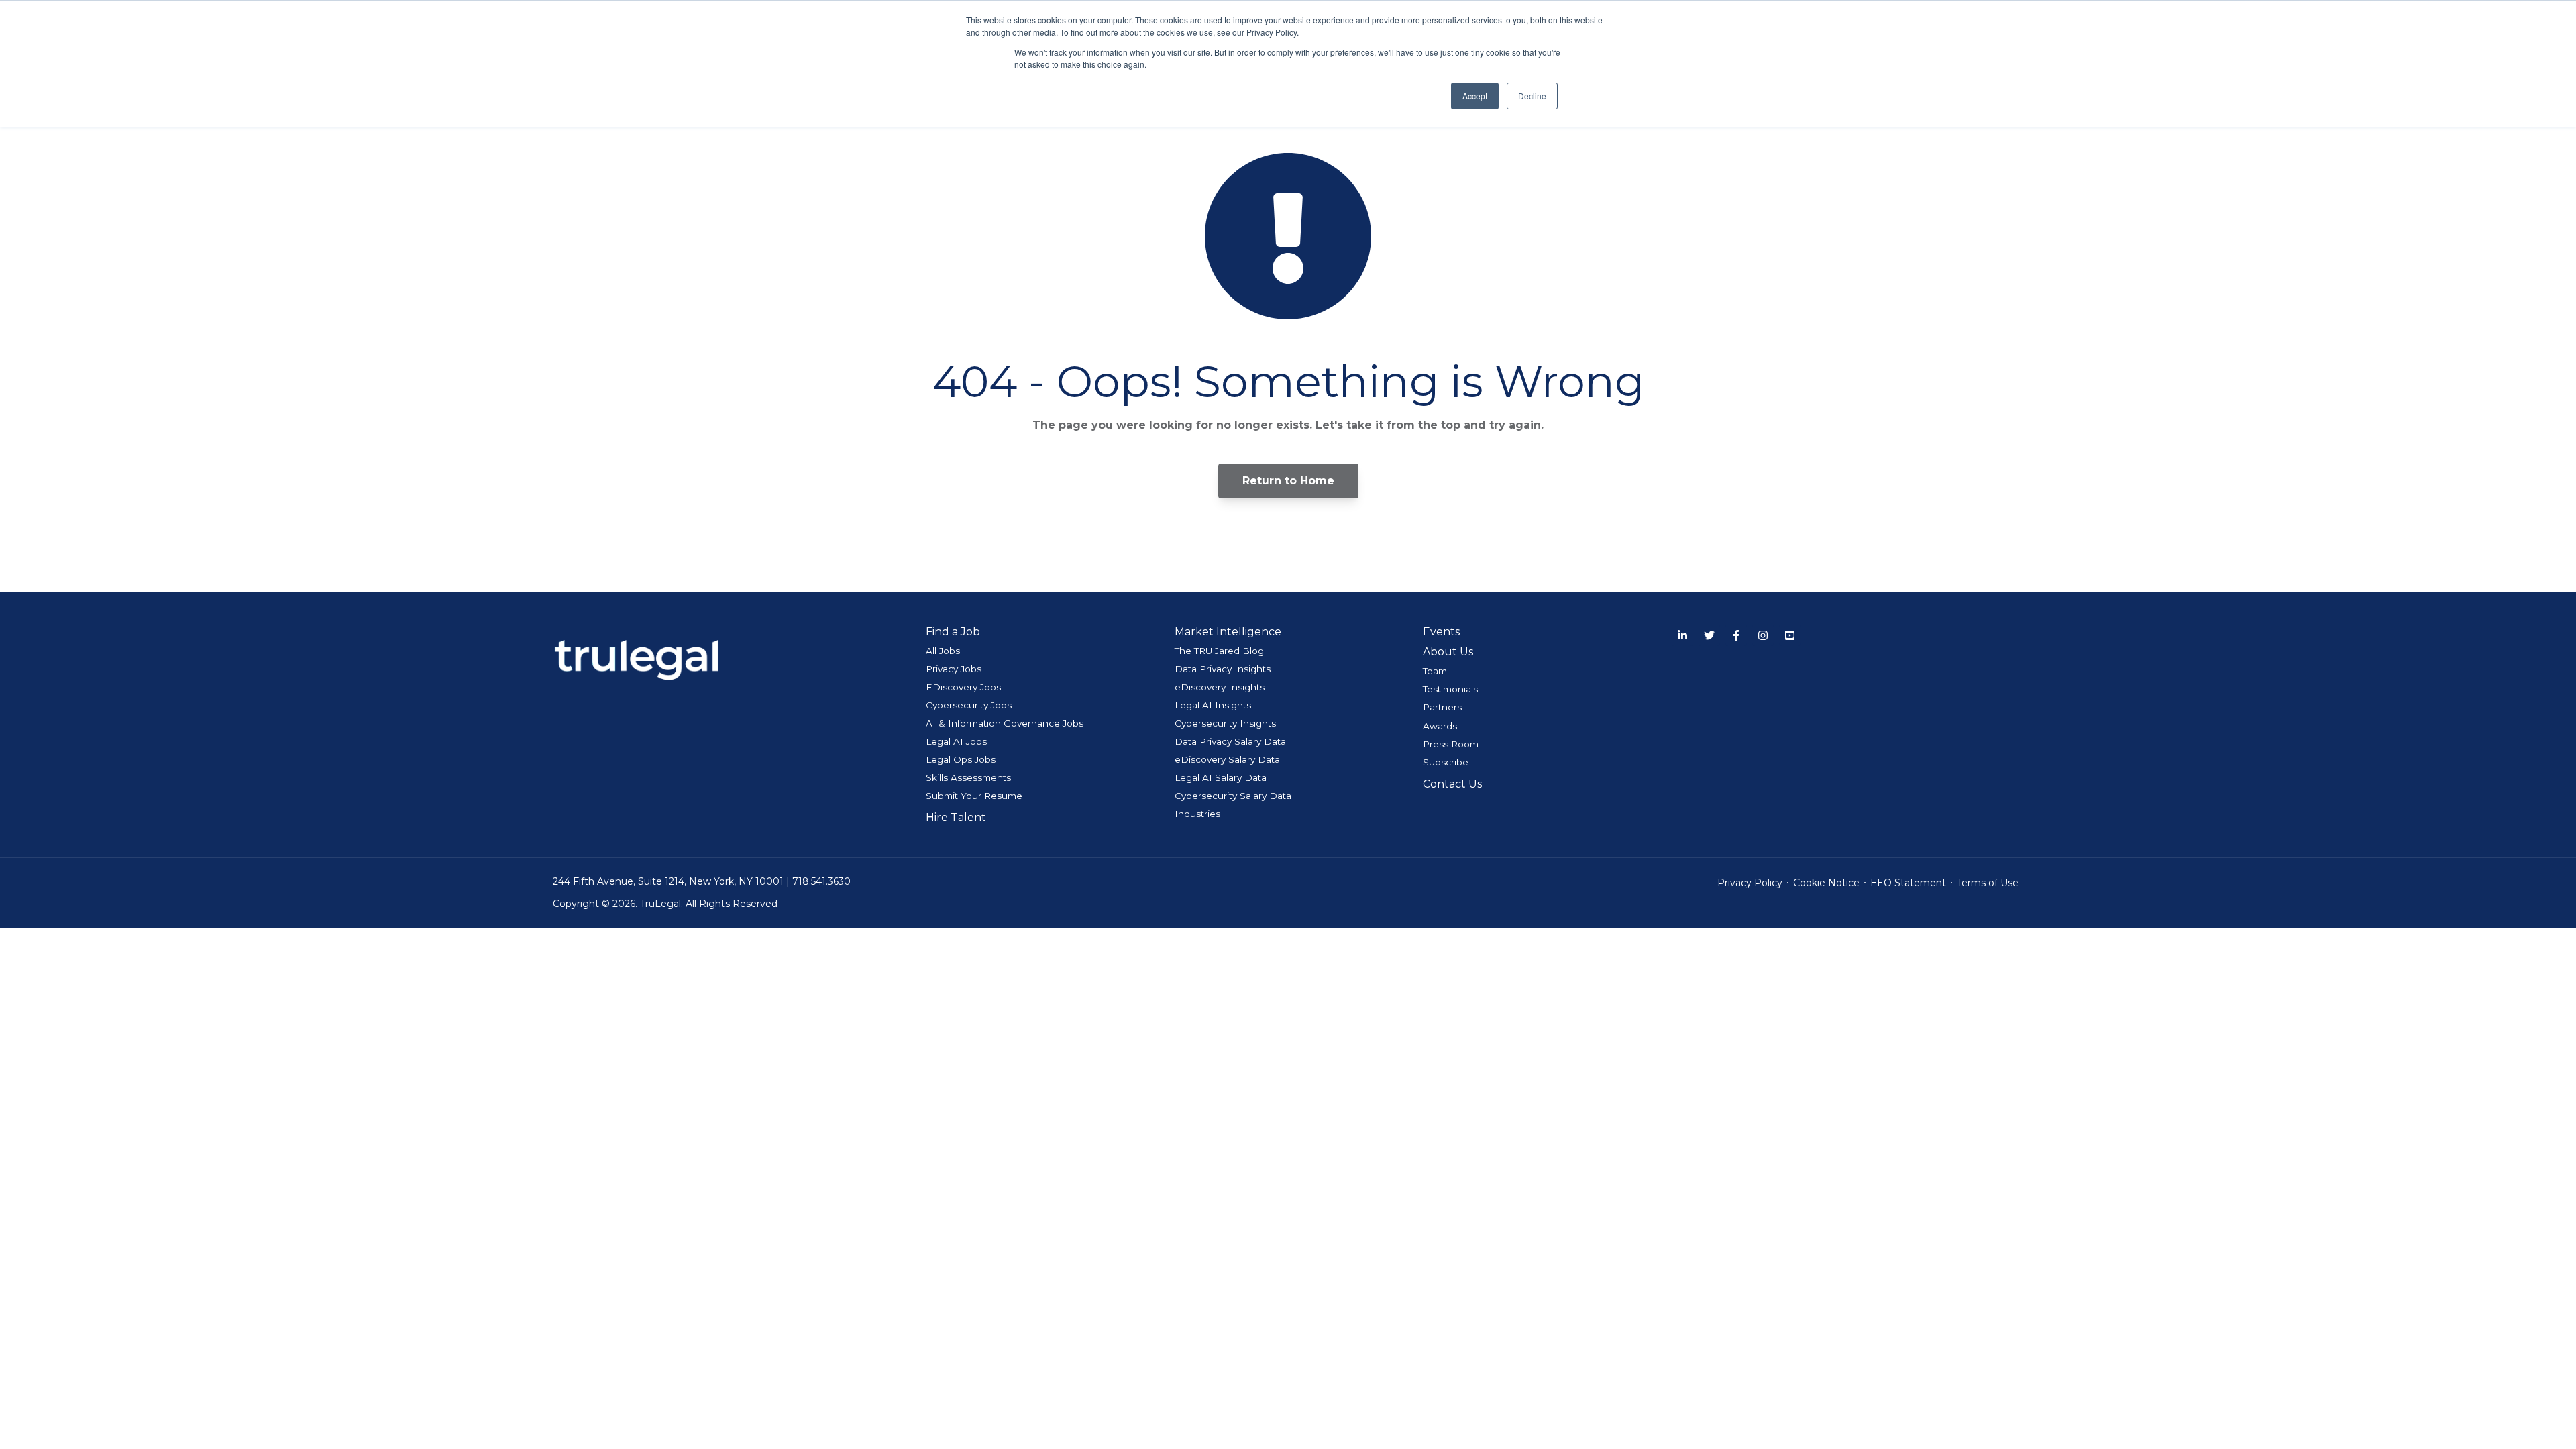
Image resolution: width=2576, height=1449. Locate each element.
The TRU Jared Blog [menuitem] (1219, 651)
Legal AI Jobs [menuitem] (956, 741)
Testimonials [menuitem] (1450, 689)
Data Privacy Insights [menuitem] (1223, 669)
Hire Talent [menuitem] (956, 817)
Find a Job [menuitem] (953, 632)
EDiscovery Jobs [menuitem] (963, 687)
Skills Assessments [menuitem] (968, 777)
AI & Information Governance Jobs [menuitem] (1005, 723)
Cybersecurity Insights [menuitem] (1225, 723)
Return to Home (1288, 481)
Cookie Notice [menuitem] (1826, 883)
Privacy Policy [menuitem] (1750, 883)
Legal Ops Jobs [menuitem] (961, 759)
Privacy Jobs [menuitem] (954, 669)
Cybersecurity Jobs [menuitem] (969, 705)
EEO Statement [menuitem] (1908, 883)
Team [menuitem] (1435, 671)
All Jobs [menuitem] (943, 651)
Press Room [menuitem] (1451, 744)
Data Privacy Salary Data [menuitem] (1230, 741)
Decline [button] (1532, 96)
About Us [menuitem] (1448, 652)
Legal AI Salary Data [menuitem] (1221, 777)
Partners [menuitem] (1442, 707)
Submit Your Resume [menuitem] (974, 796)
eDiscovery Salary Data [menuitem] (1227, 759)
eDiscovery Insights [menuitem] (1220, 687)
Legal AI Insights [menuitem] (1213, 705)
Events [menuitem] (1441, 632)
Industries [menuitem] (1197, 814)
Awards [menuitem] (1440, 726)
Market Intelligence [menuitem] (1228, 632)
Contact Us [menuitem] (1452, 784)
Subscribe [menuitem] (1446, 762)
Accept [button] (1475, 96)
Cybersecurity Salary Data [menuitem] (1233, 796)
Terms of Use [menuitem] (1988, 883)
